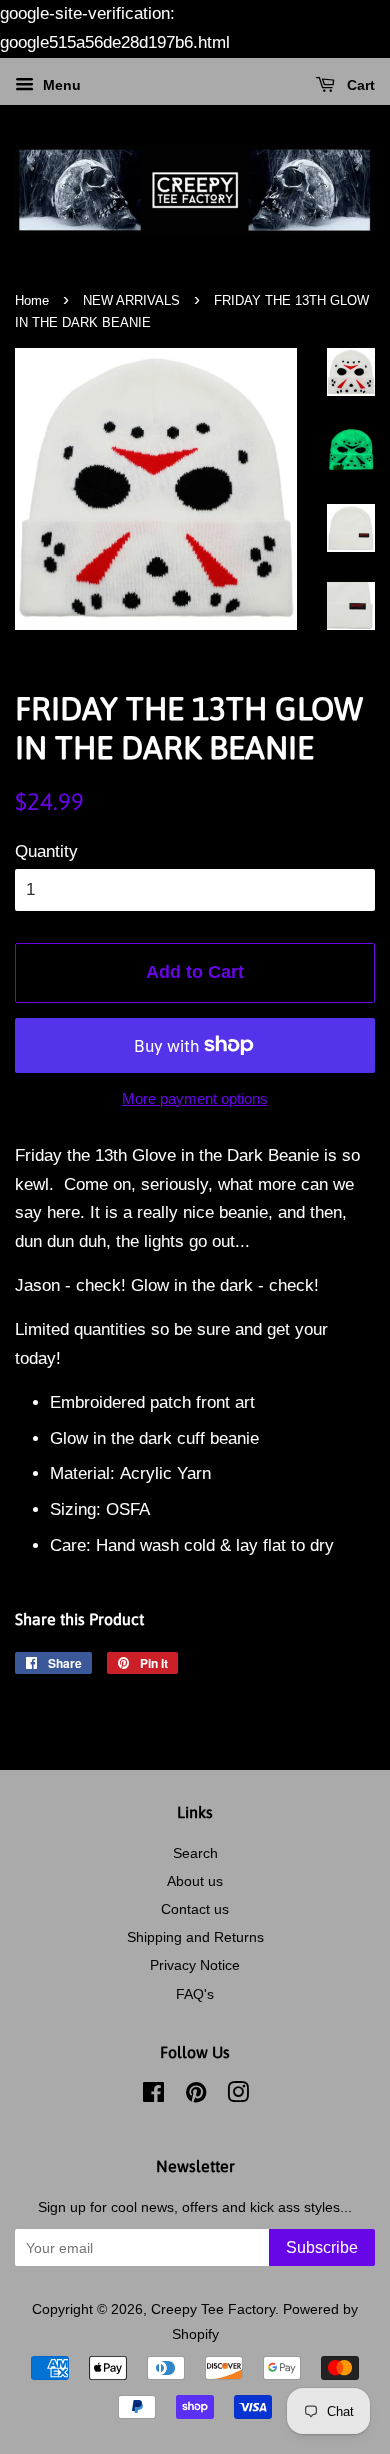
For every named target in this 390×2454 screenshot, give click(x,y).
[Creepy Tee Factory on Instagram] (238, 2096)
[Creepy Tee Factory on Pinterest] (196, 2096)
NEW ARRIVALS (131, 300)
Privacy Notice (195, 1965)
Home (32, 300)
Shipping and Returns (195, 1937)
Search (195, 1853)
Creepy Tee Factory (213, 2309)
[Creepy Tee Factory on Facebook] (153, 2096)
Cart (359, 85)
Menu (60, 85)
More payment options (195, 1098)
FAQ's (195, 1994)
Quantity (46, 851)
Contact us (195, 1909)
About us (195, 1881)
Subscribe (322, 2247)
